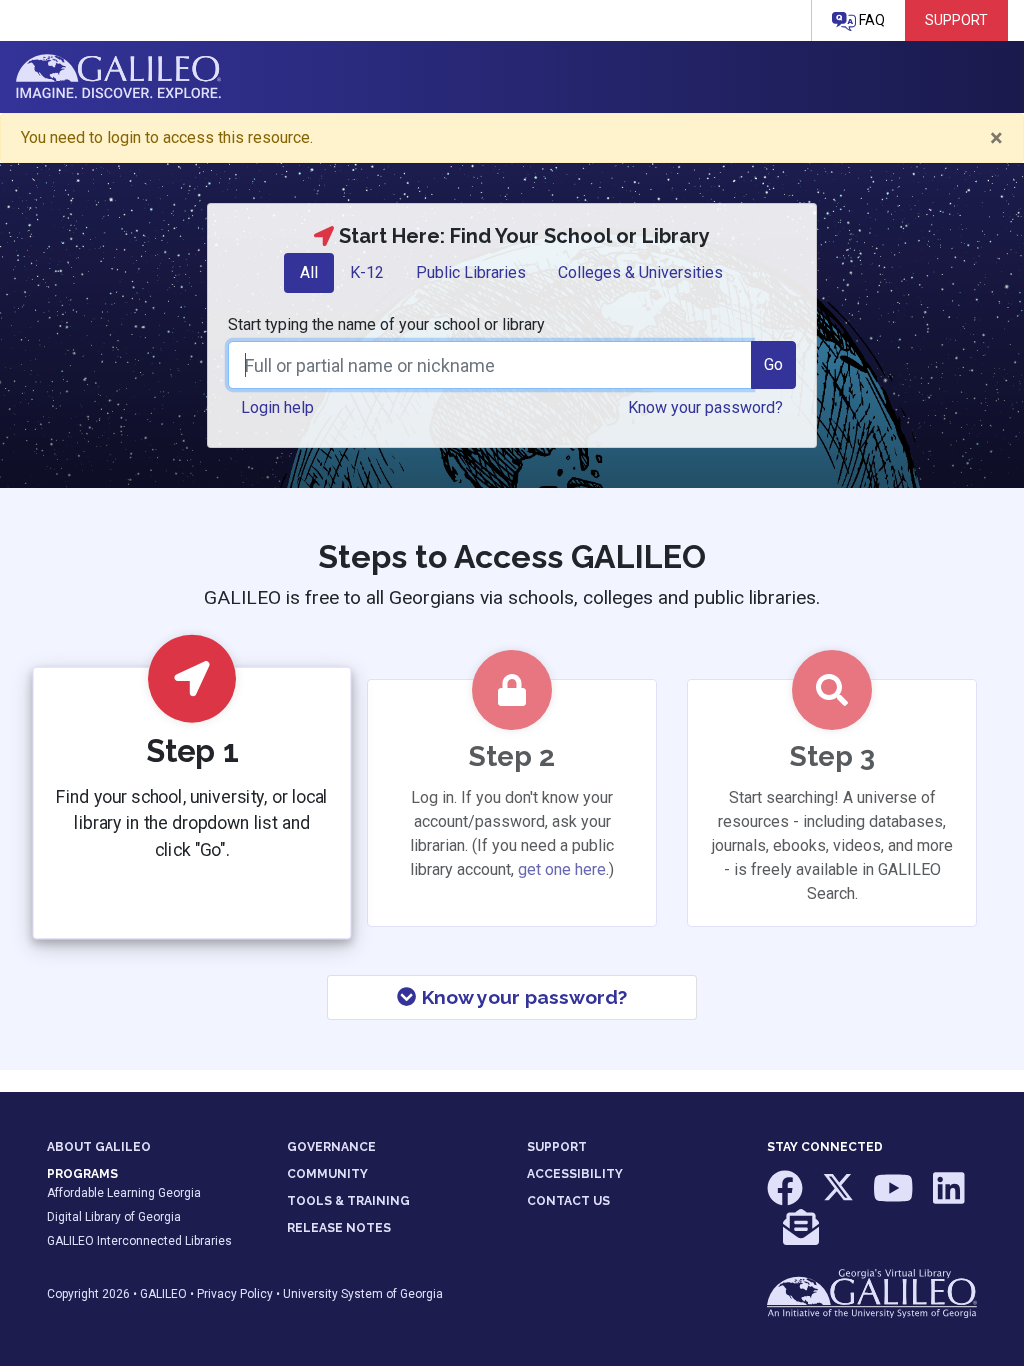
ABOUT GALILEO (99, 1147)
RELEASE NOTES (339, 1228)
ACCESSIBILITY (575, 1174)
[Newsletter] (801, 1237)
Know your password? (522, 997)
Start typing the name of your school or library (386, 324)
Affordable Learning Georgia (124, 1193)
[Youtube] (895, 1197)
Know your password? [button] (705, 407)
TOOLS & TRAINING (348, 1201)
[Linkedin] (949, 1197)
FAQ (870, 20)
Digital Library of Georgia (114, 1217)
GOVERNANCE (331, 1147)
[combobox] (490, 365)
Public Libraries (471, 272)
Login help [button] (277, 407)
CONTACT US (568, 1201)
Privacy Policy (235, 1294)
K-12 (367, 272)
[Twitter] (839, 1197)
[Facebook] (786, 1197)
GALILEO (163, 1294)
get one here (562, 869)
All (309, 272)
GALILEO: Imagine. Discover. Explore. (118, 77)
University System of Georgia (363, 1294)
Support (956, 20)
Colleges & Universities (640, 272)
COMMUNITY (327, 1174)
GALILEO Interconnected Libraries (139, 1241)
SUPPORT (557, 1147)
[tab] (309, 273)
